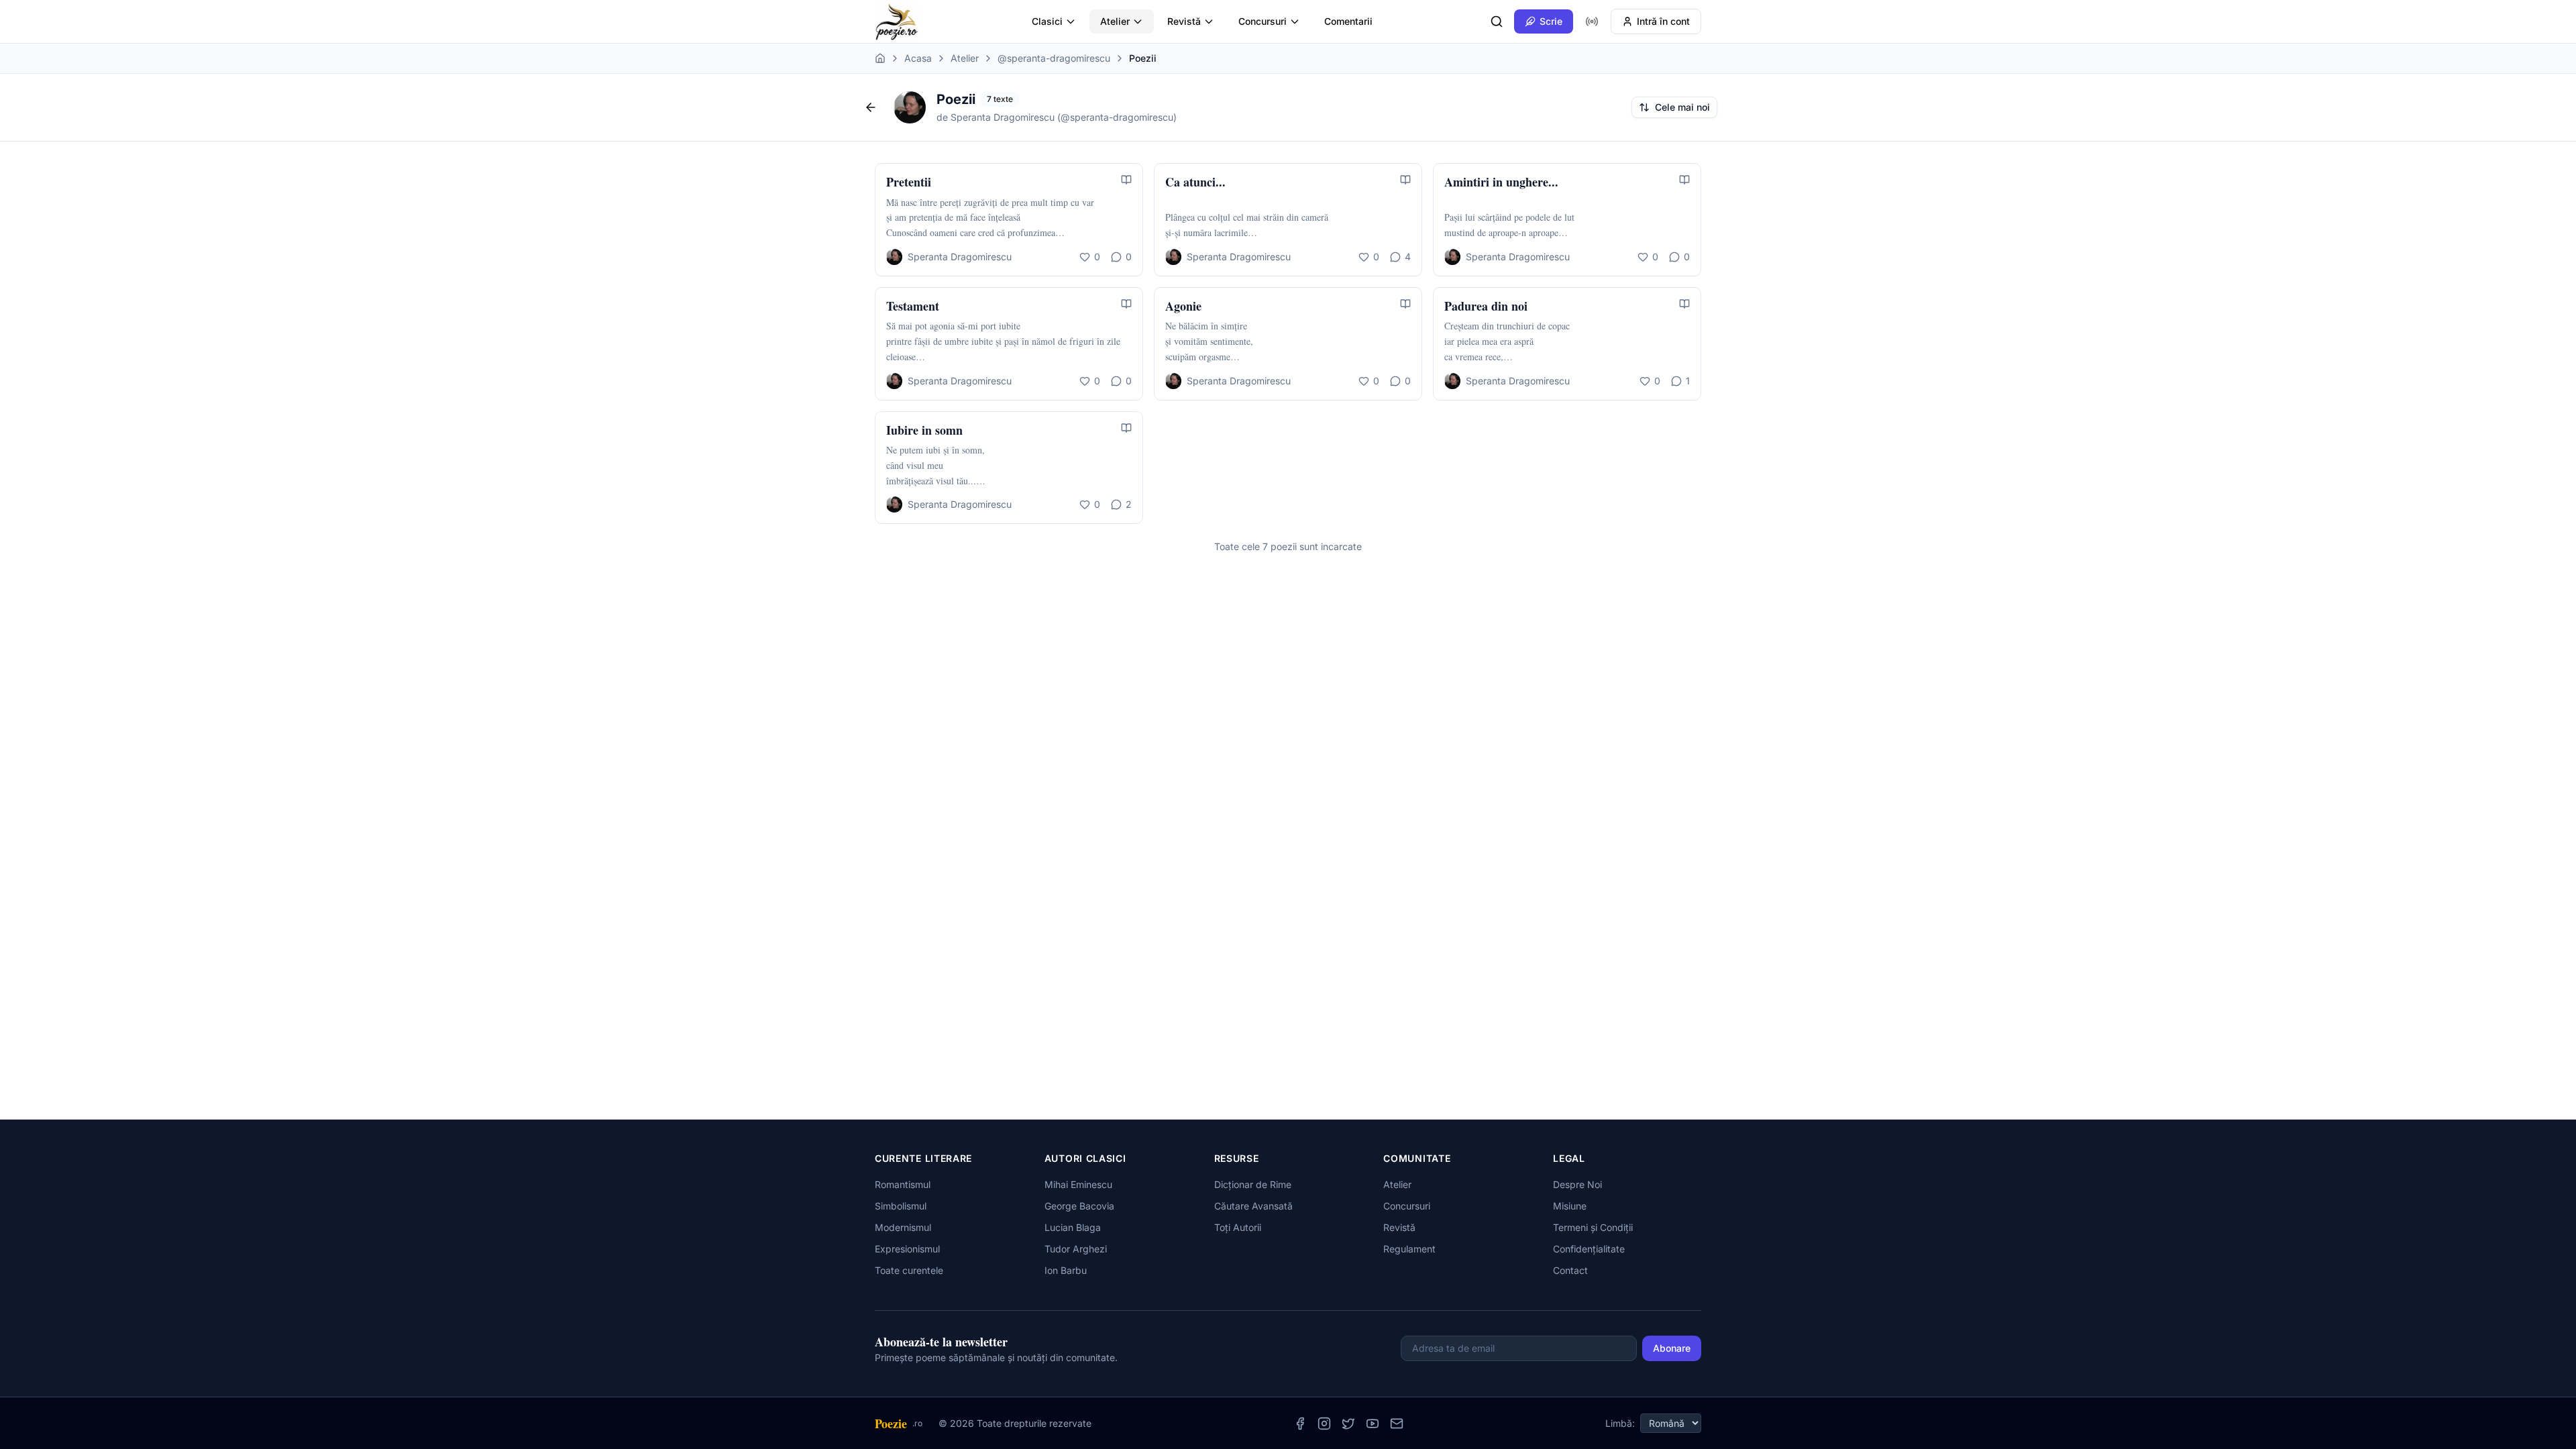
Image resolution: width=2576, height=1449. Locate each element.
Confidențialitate (1589, 1249)
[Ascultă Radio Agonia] (1592, 21)
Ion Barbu (1066, 1270)
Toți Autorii (1238, 1227)
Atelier (1115, 21)
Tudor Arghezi (1076, 1249)
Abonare (1672, 1348)
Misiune (1570, 1206)
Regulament (1409, 1249)
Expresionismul (907, 1249)
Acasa (918, 58)
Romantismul (903, 1184)
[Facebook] (1300, 1424)
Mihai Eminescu (1078, 1184)
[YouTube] (1373, 1424)
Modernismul (903, 1227)
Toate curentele (909, 1270)
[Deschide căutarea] (1497, 21)
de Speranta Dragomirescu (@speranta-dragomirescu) (1057, 117)
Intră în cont (1663, 21)
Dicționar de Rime (1253, 1184)
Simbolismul (901, 1206)
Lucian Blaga (1073, 1227)
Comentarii (1348, 21)
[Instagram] (1324, 1424)
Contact (1570, 1270)
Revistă (1184, 21)
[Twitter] (1348, 1424)
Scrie (1551, 21)
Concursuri (1263, 21)
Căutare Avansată (1253, 1206)
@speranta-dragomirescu (1054, 58)
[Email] (1397, 1424)
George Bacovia (1079, 1206)
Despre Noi (1577, 1184)
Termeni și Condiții (1593, 1227)
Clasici (1047, 21)
